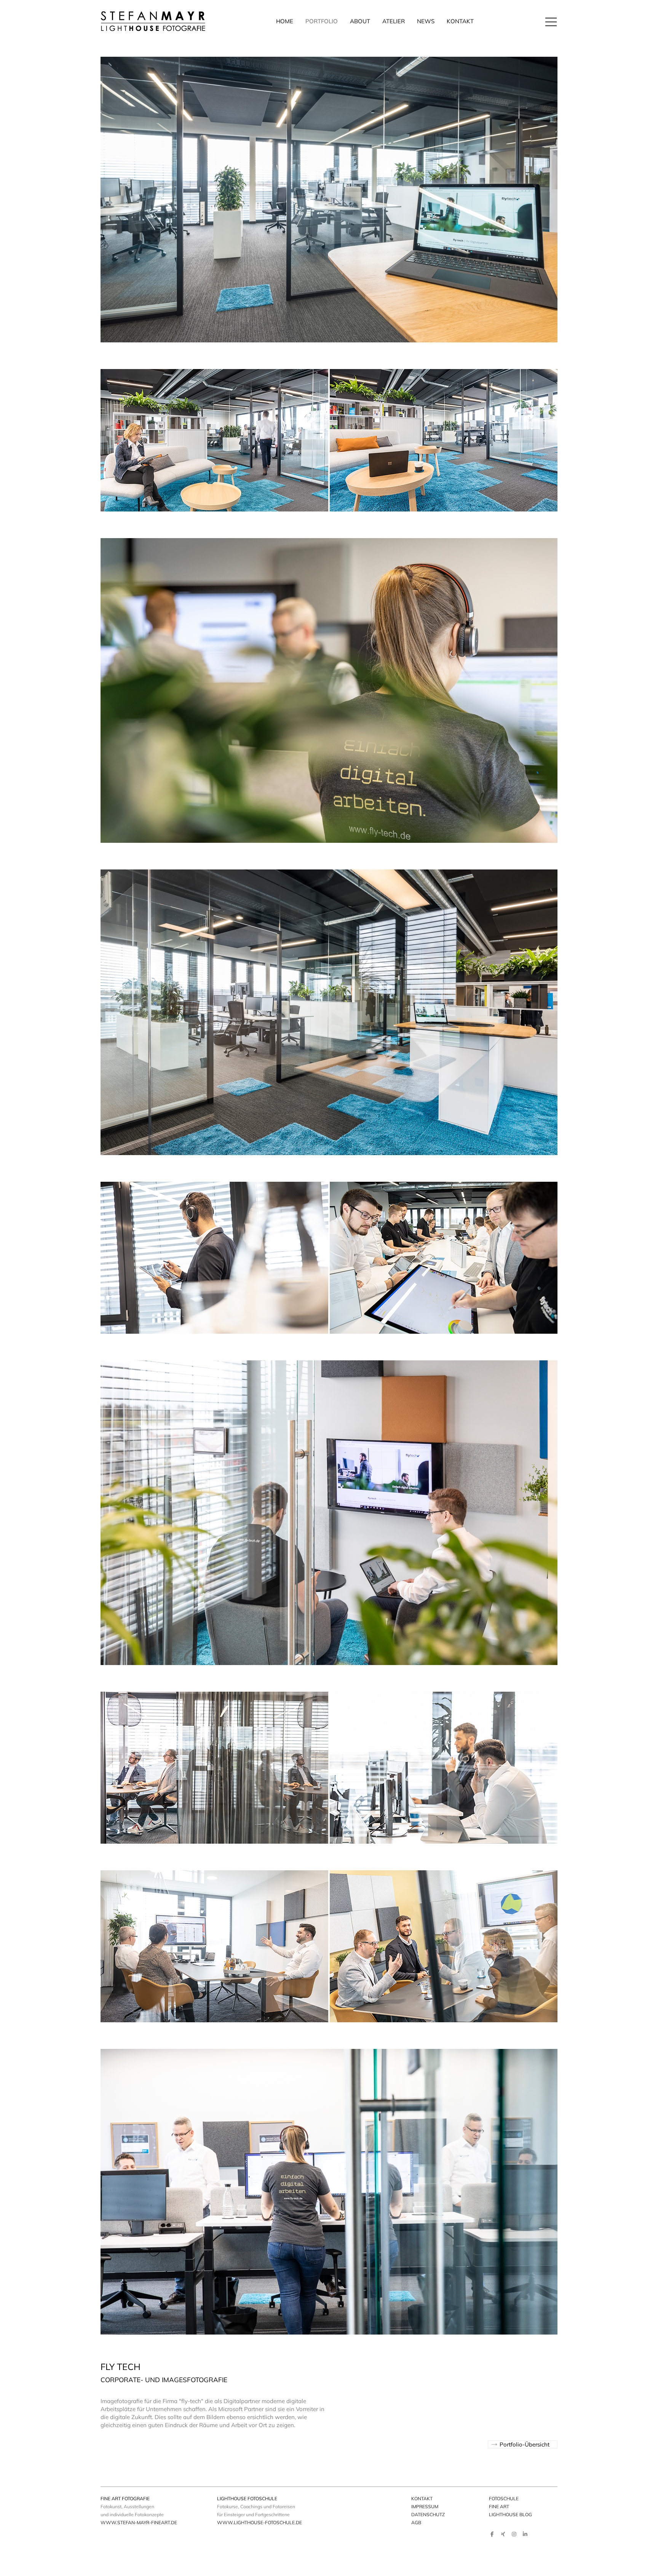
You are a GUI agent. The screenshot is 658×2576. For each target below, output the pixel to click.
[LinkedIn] (525, 2534)
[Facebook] (492, 2534)
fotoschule (504, 2498)
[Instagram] (514, 2534)
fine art (499, 2506)
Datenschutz (428, 2514)
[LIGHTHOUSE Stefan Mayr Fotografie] (153, 21)
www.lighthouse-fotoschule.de (260, 2522)
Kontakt (422, 2498)
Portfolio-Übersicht (525, 2444)
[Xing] (503, 2534)
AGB (416, 2522)
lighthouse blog (510, 2514)
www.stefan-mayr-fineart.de (139, 2522)
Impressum (425, 2506)
